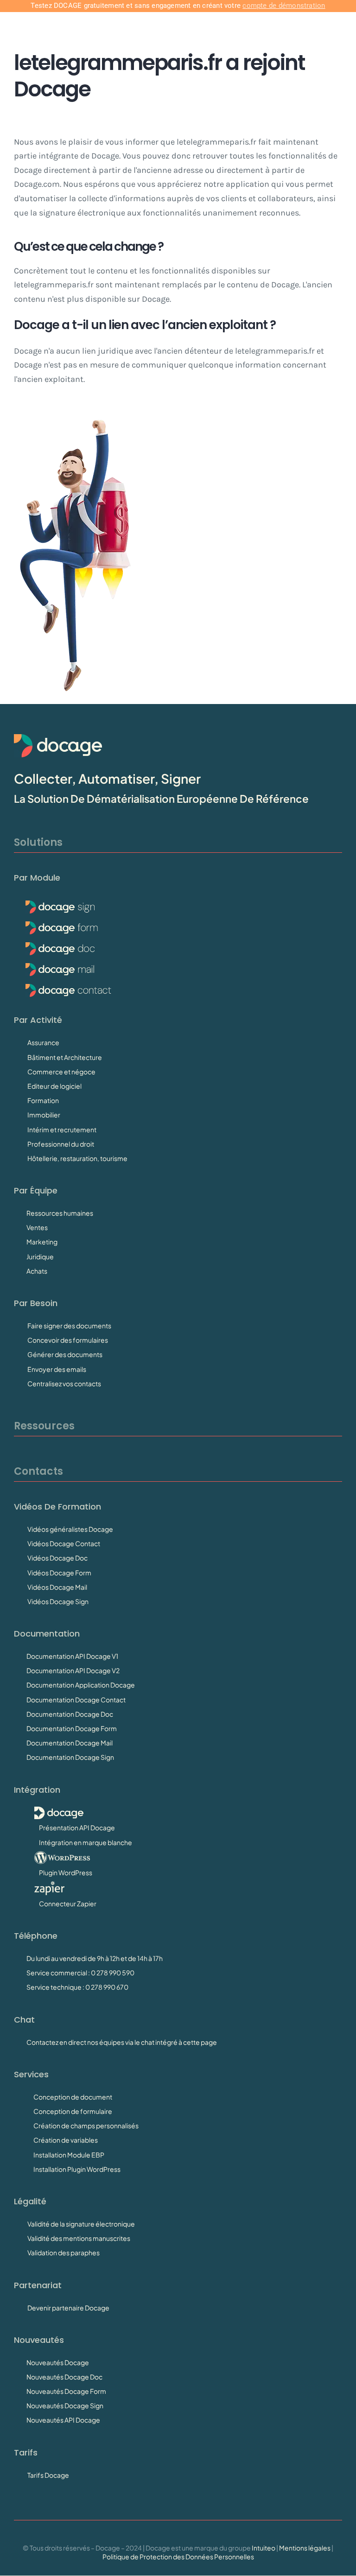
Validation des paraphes (64, 2252)
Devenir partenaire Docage (68, 2308)
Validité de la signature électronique (81, 2224)
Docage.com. (38, 184)
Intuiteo (264, 2548)
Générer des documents (65, 1354)
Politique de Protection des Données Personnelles (178, 2557)
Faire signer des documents (69, 1326)
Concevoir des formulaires (68, 1340)
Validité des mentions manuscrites (79, 2238)
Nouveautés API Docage (63, 2420)
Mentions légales (305, 2548)
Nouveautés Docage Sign (65, 2405)
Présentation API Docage (77, 1827)
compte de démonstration (284, 6)
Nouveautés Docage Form (66, 2391)
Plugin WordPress (66, 1872)
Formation (43, 1100)
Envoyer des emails (57, 1369)
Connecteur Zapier (68, 1903)
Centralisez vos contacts (64, 1383)
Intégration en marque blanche (86, 1842)
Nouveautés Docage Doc (64, 2377)
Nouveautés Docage (58, 2362)
